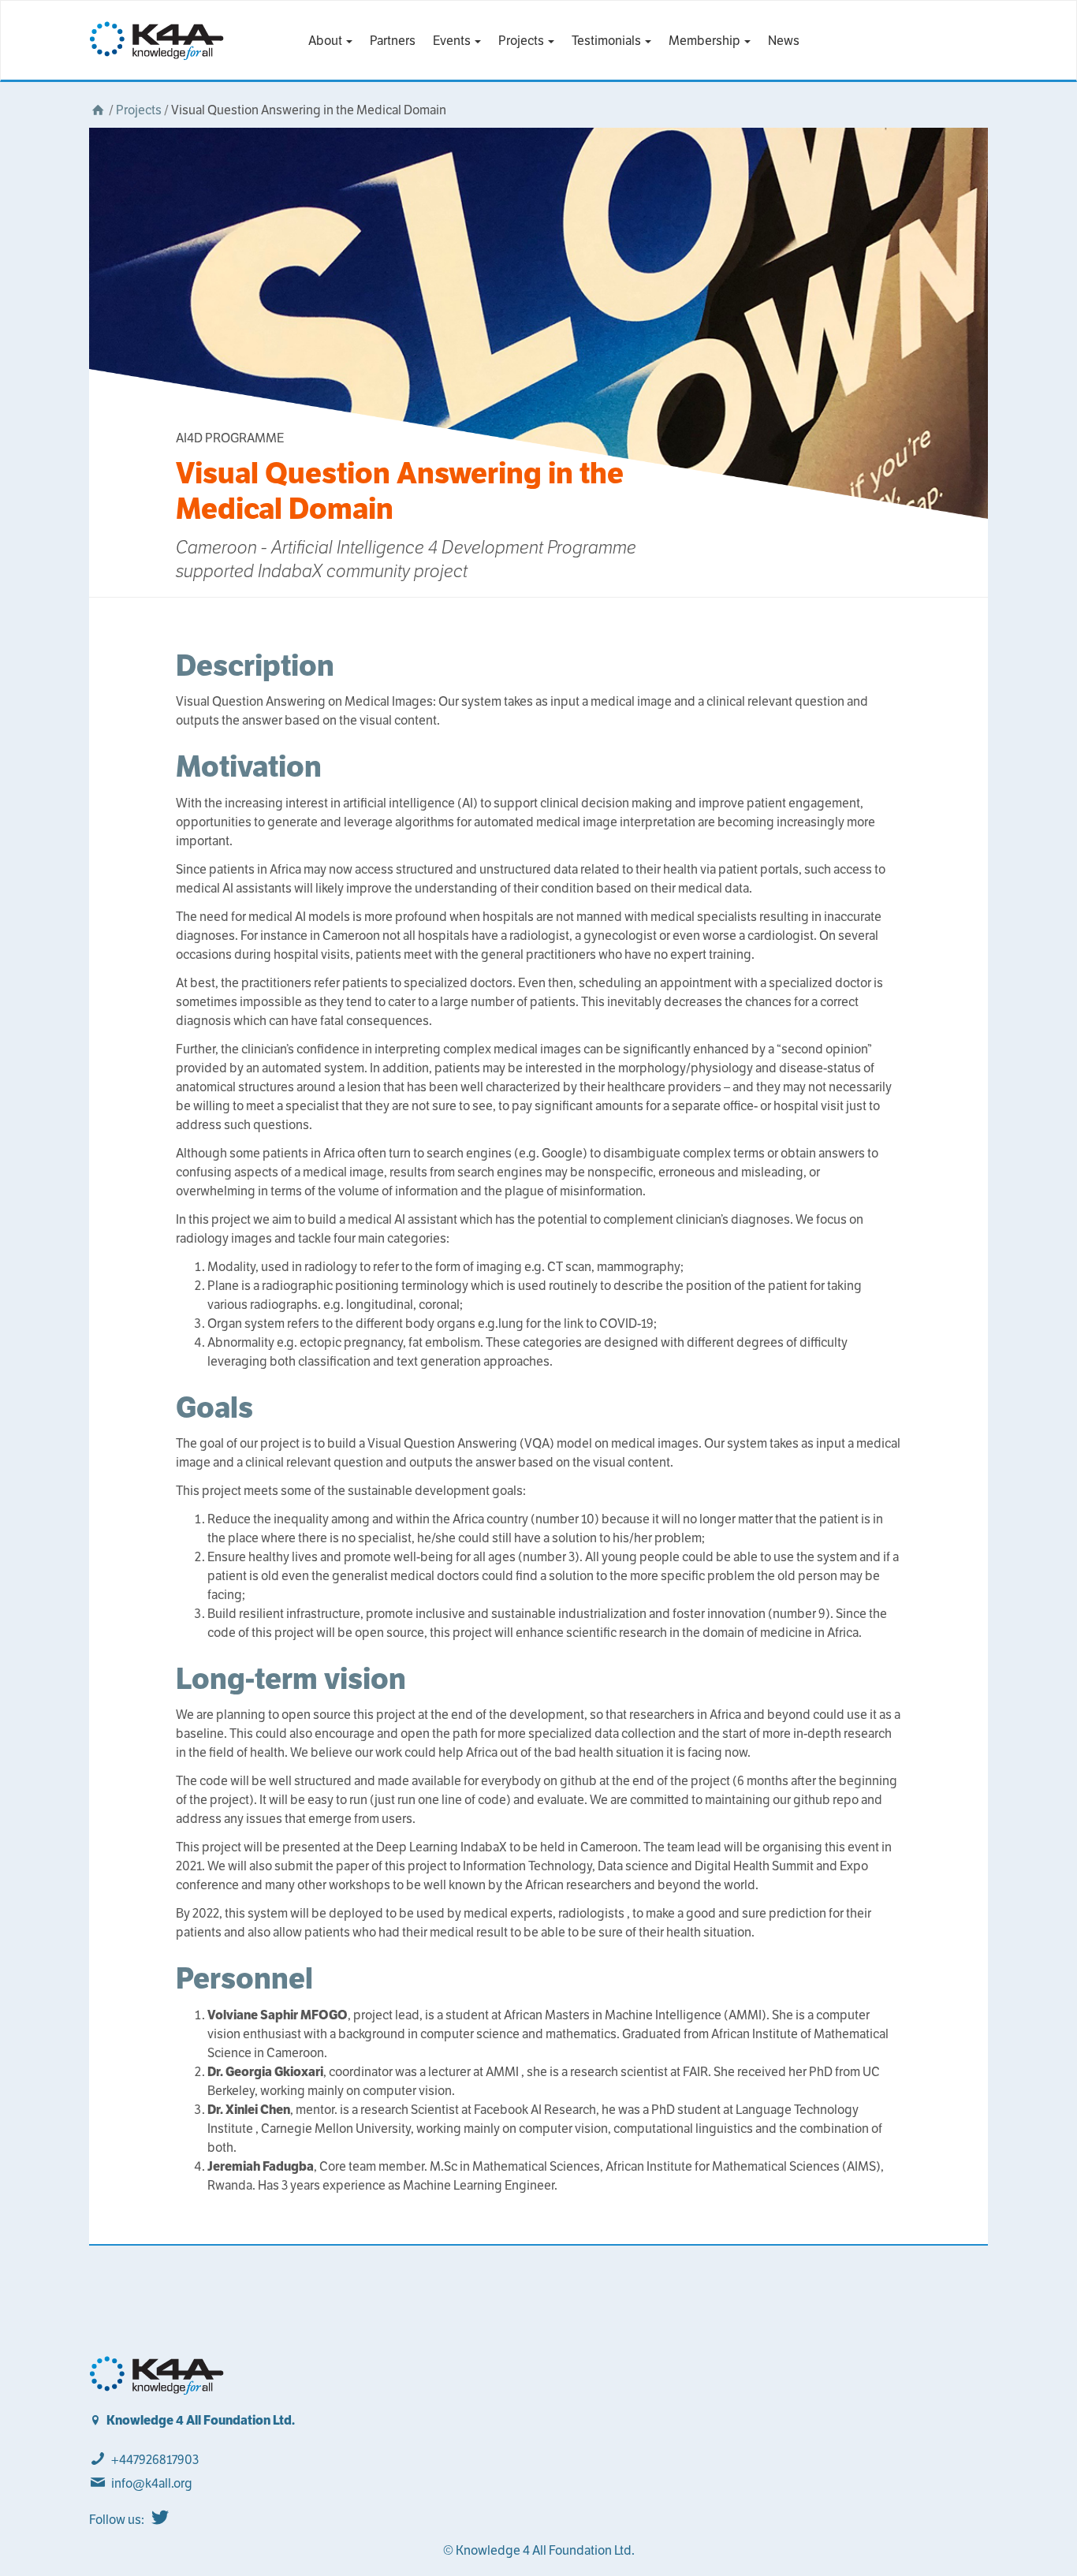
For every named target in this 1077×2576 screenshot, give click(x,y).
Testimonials (607, 41)
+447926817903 (155, 2460)
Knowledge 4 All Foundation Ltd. (201, 2420)
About (326, 41)
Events (453, 41)
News (784, 41)
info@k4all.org (152, 2483)
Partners (393, 41)
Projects (522, 41)
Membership (706, 41)
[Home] (98, 110)
